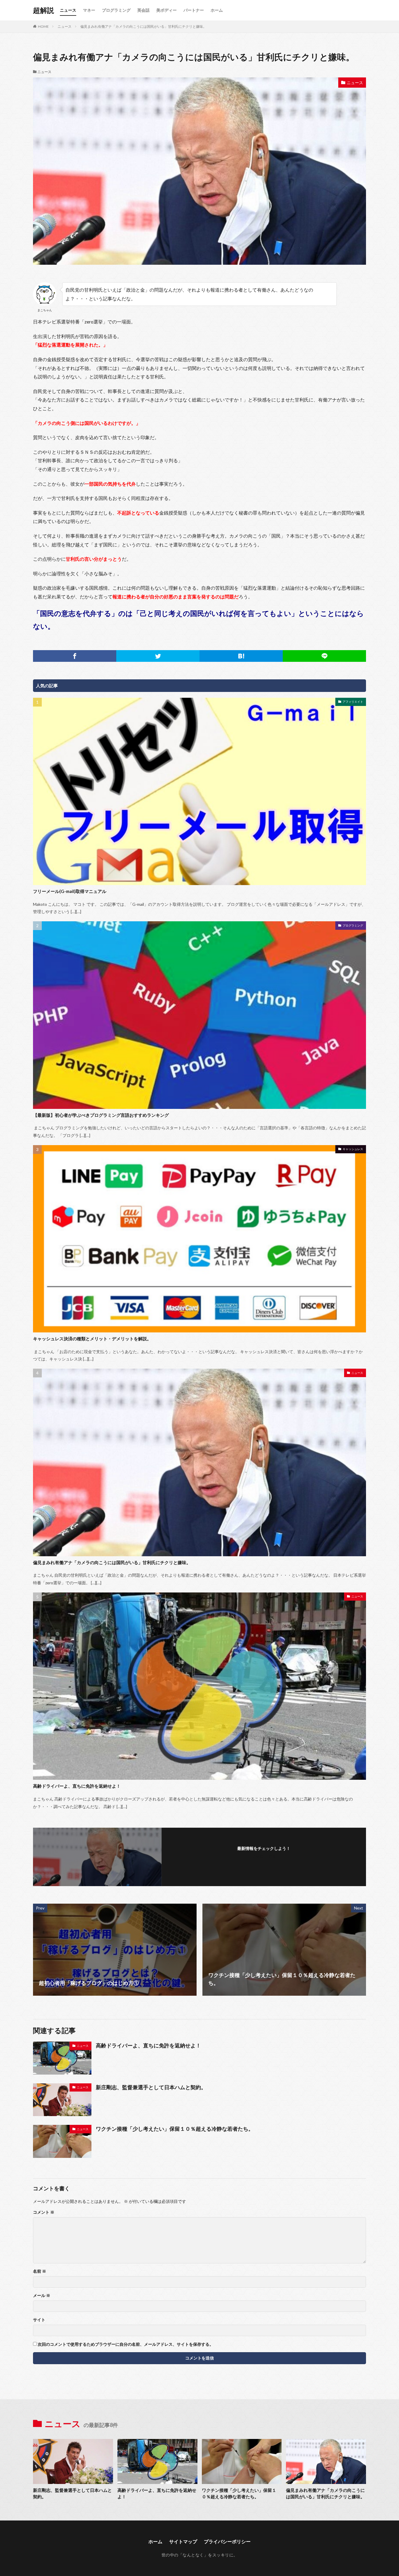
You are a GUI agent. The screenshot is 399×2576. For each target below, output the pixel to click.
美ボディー (166, 10)
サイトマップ (183, 2541)
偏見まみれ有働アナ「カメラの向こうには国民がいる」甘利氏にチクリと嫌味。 (143, 26)
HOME (43, 26)
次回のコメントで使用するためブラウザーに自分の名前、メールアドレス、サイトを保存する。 (126, 2344)
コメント (44, 2212)
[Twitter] (158, 656)
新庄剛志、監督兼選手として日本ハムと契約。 (151, 2087)
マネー (89, 10)
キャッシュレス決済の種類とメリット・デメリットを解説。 (92, 1339)
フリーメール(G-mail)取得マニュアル (70, 891)
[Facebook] (75, 656)
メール (42, 2295)
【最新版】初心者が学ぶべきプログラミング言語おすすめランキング (101, 1115)
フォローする (264, 1856)
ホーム (217, 10)
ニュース (68, 10)
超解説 (44, 10)
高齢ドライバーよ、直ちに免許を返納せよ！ (77, 1786)
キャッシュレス (353, 1149)
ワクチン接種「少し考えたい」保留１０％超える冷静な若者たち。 (175, 2129)
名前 (40, 2271)
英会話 (143, 10)
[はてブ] (241, 656)
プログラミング (116, 10)
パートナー (194, 10)
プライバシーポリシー (227, 2541)
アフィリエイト (353, 702)
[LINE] (324, 656)
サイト (39, 2320)
